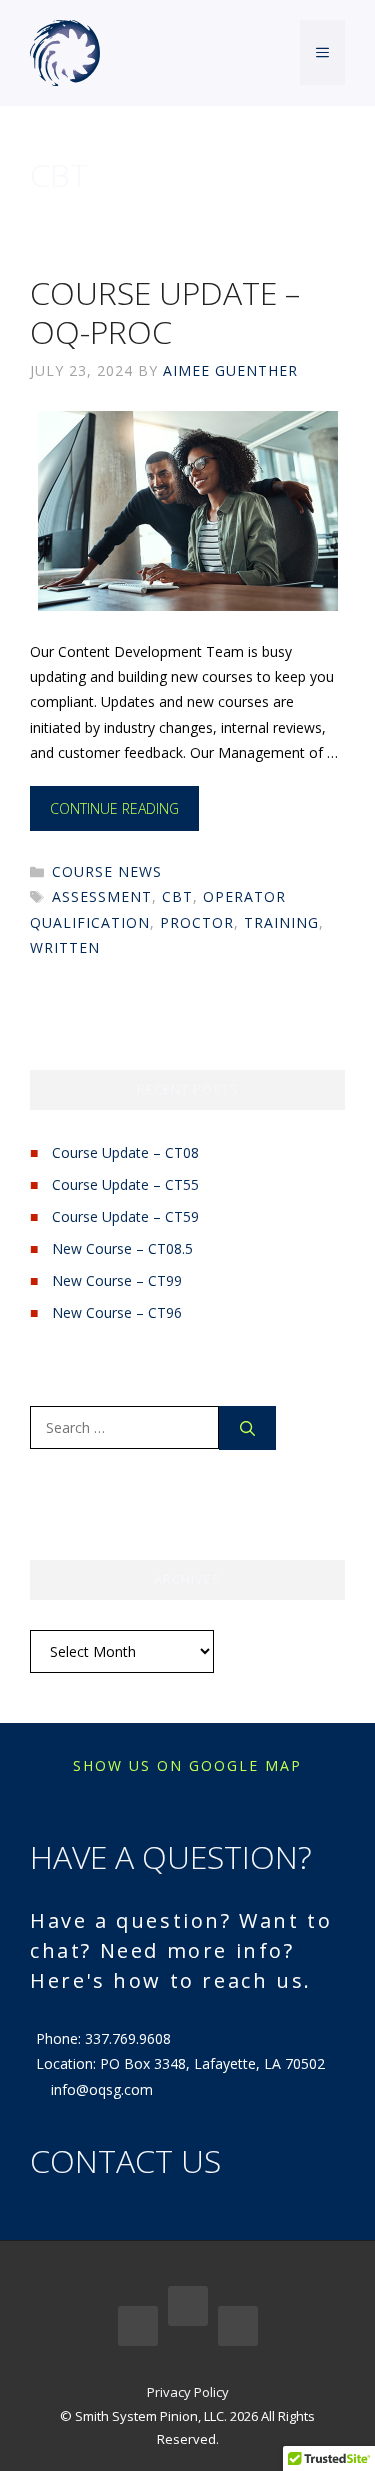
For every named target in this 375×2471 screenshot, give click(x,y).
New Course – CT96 (117, 1312)
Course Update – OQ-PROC (165, 311)
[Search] (247, 1428)
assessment (102, 896)
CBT (177, 896)
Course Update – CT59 (125, 1216)
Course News (107, 871)
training (281, 922)
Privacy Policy (188, 2392)
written (65, 947)
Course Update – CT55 (125, 1184)
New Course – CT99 (117, 1280)
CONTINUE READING (114, 808)
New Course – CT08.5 (122, 1248)
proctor (197, 922)
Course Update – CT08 (125, 1152)
